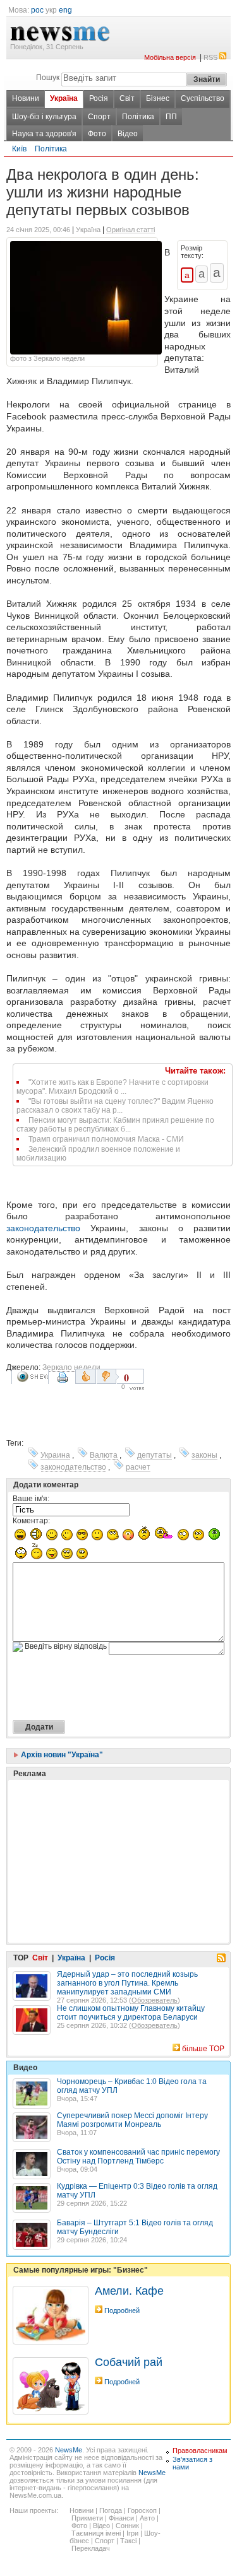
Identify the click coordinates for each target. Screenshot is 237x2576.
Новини (26, 98)
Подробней (122, 2310)
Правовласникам (200, 2450)
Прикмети (87, 2518)
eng (65, 10)
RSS (210, 57)
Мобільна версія (170, 57)
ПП (171, 117)
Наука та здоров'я (44, 134)
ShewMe (32, 1377)
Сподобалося (86, 1376)
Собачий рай (129, 2362)
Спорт (99, 117)
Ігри (132, 2533)
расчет (138, 1467)
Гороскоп (142, 2510)
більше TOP (203, 2049)
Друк (64, 1382)
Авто (147, 2518)
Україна (64, 98)
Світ (127, 98)
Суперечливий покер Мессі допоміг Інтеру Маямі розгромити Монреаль (132, 2120)
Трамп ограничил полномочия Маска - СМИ (106, 1139)
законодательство (43, 1228)
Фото (97, 134)
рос (37, 10)
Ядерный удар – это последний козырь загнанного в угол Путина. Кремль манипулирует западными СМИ (127, 1983)
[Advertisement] (107, 1830)
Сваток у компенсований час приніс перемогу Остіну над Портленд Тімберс (138, 2157)
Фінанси (121, 2518)
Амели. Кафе (129, 2291)
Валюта (104, 1455)
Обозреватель (155, 2000)
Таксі (128, 2541)
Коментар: (31, 1521)
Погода (111, 2510)
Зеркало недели (71, 1367)
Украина (55, 1455)
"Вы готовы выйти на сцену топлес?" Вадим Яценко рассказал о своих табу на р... (115, 1106)
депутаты (155, 1455)
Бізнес (158, 98)
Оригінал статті (131, 230)
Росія (99, 98)
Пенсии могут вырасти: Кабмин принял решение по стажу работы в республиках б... (115, 1125)
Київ (19, 149)
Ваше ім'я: (31, 1499)
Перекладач (91, 2548)
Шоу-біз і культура (44, 117)
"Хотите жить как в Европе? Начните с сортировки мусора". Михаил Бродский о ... (112, 1087)
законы (204, 1455)
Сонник (127, 2526)
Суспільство (203, 98)
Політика (138, 117)
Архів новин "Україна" (61, 1755)
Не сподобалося (107, 1376)
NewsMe (69, 2450)
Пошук (48, 78)
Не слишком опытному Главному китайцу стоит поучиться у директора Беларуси (131, 2013)
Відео (128, 134)
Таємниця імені (96, 2533)
